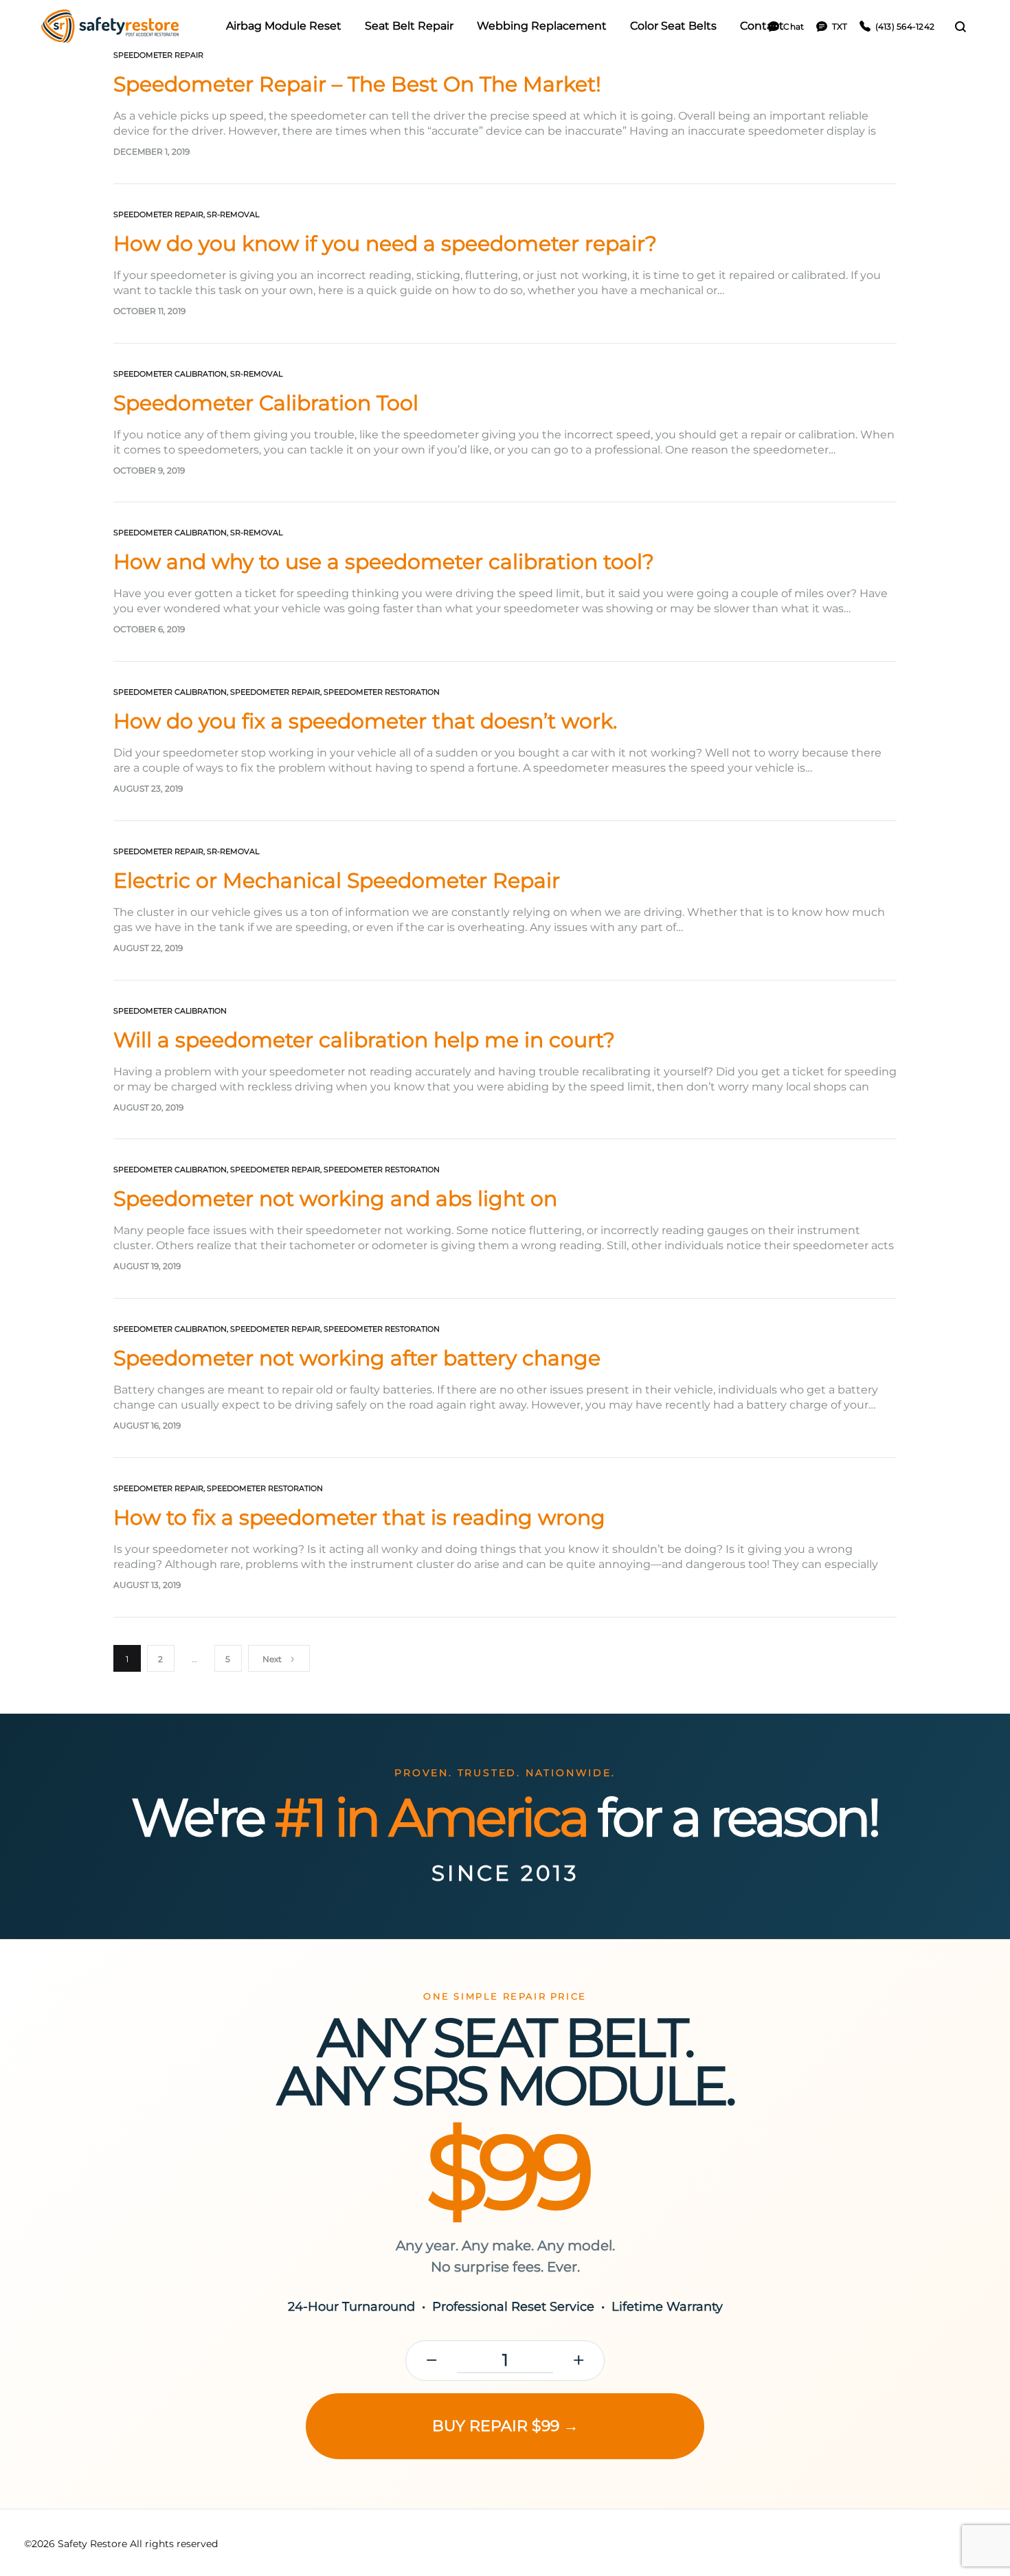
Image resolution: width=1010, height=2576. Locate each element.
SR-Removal (233, 214)
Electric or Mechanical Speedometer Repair (337, 881)
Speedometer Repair (158, 55)
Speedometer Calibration (170, 374)
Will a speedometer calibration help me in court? (364, 1040)
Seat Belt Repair (409, 26)
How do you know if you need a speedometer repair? (385, 244)
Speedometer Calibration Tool (266, 403)
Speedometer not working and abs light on (335, 1199)
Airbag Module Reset (284, 26)
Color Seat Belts (673, 26)
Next (272, 1659)
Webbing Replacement (542, 26)
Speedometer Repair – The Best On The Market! (357, 84)
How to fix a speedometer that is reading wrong (359, 1517)
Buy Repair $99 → (505, 2426)
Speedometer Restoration (382, 692)
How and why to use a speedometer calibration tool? (384, 562)
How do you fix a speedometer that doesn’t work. (365, 721)
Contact (762, 26)
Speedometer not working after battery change (357, 1358)
